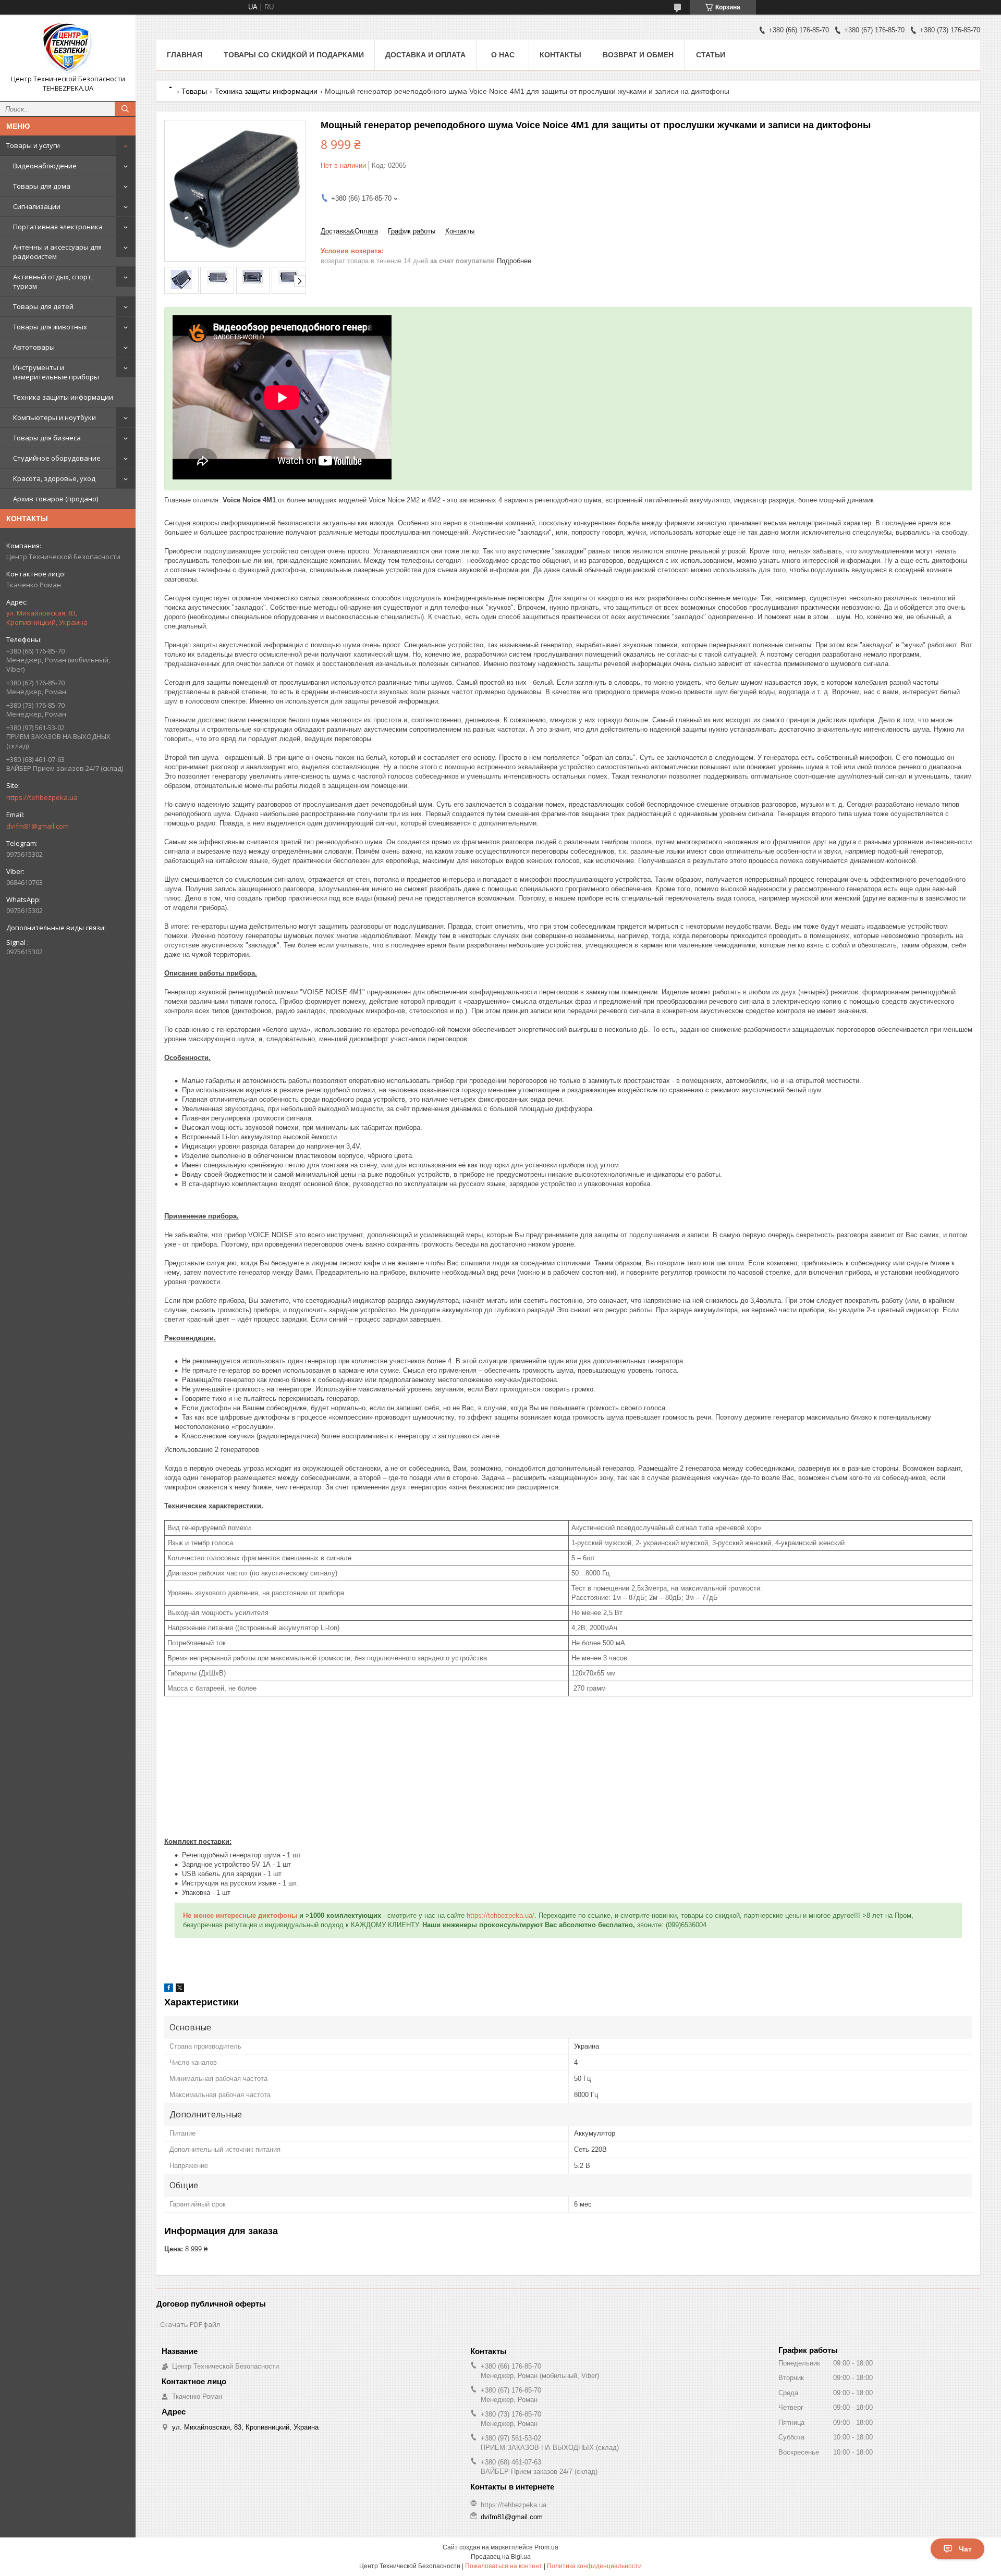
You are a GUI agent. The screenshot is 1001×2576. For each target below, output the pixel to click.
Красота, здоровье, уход (54, 478)
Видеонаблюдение (45, 166)
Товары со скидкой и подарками (294, 55)
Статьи (711, 55)
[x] (180, 1989)
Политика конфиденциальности (594, 2566)
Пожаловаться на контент (504, 2566)
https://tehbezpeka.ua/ (500, 1915)
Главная (185, 55)
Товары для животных (50, 327)
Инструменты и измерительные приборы (56, 372)
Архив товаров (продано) (56, 499)
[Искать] (125, 109)
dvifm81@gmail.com (38, 826)
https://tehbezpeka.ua (42, 797)
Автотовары (34, 347)
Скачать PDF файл (190, 2324)
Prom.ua (546, 2547)
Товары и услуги (33, 145)
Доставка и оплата (425, 55)
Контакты (560, 55)
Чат (965, 2549)
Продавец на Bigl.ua (501, 2557)
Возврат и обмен (638, 55)
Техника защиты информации (63, 397)
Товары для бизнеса (47, 438)
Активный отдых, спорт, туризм (53, 281)
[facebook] (169, 1989)
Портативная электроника (58, 227)
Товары (194, 91)
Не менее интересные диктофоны (240, 1915)
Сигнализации (37, 206)
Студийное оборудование (57, 458)
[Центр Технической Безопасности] (68, 48)
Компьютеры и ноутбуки (54, 417)
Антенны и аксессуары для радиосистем (57, 252)
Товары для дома (42, 186)
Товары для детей (43, 306)
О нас (503, 55)
